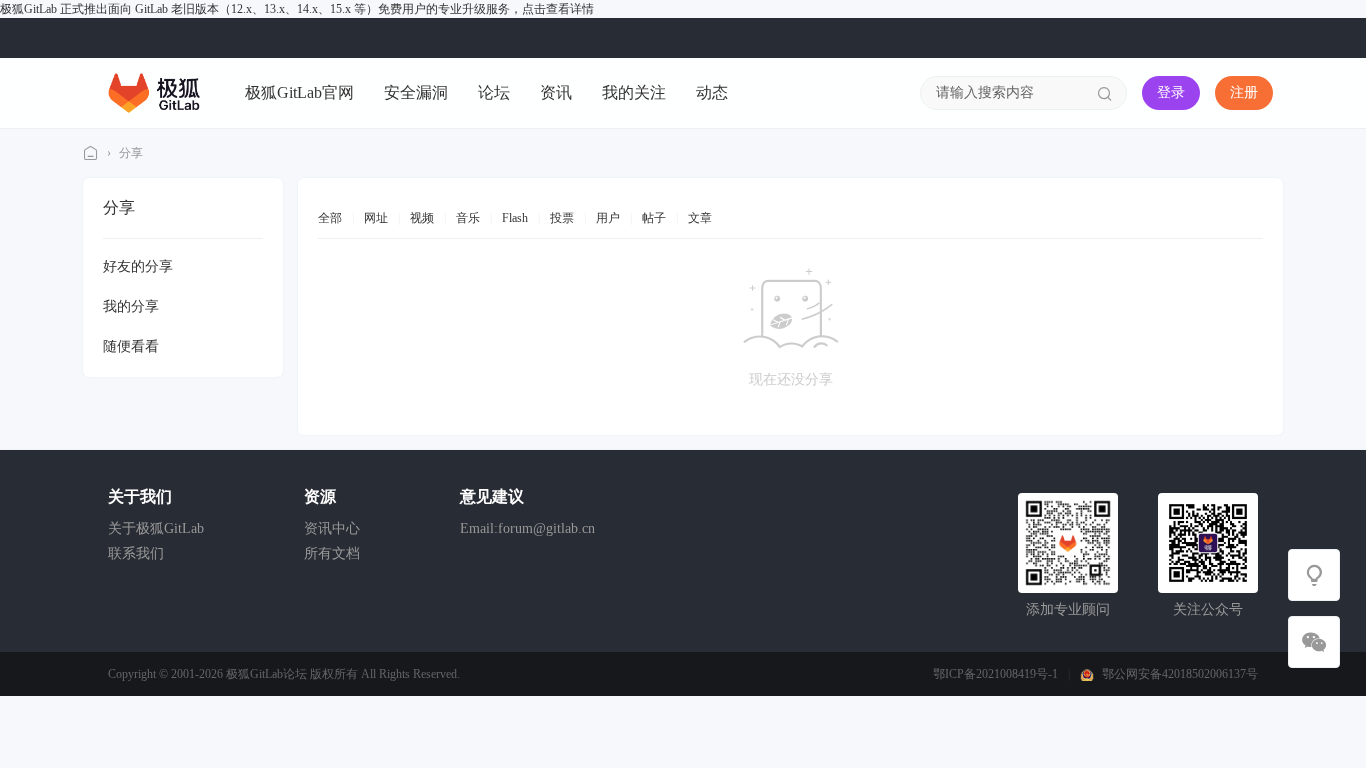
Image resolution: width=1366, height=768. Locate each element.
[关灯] (1314, 575)
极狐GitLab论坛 (91, 153)
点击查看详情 (558, 9)
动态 (712, 92)
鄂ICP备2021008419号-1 (995, 674)
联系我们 (136, 553)
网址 (376, 218)
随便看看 (131, 346)
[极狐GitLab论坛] (154, 92)
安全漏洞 (416, 92)
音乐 (468, 218)
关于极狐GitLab (156, 528)
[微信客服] (1314, 642)
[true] (1105, 93)
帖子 (654, 218)
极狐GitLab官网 (299, 92)
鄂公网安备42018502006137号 (1180, 674)
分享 (131, 153)
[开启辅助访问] (1259, 38)
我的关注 (634, 92)
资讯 (556, 92)
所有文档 (332, 553)
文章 (700, 218)
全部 (330, 218)
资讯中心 (332, 528)
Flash (515, 218)
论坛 (494, 92)
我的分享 (131, 306)
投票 (562, 218)
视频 (422, 218)
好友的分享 (138, 266)
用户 (608, 218)
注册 (1244, 92)
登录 (1171, 92)
